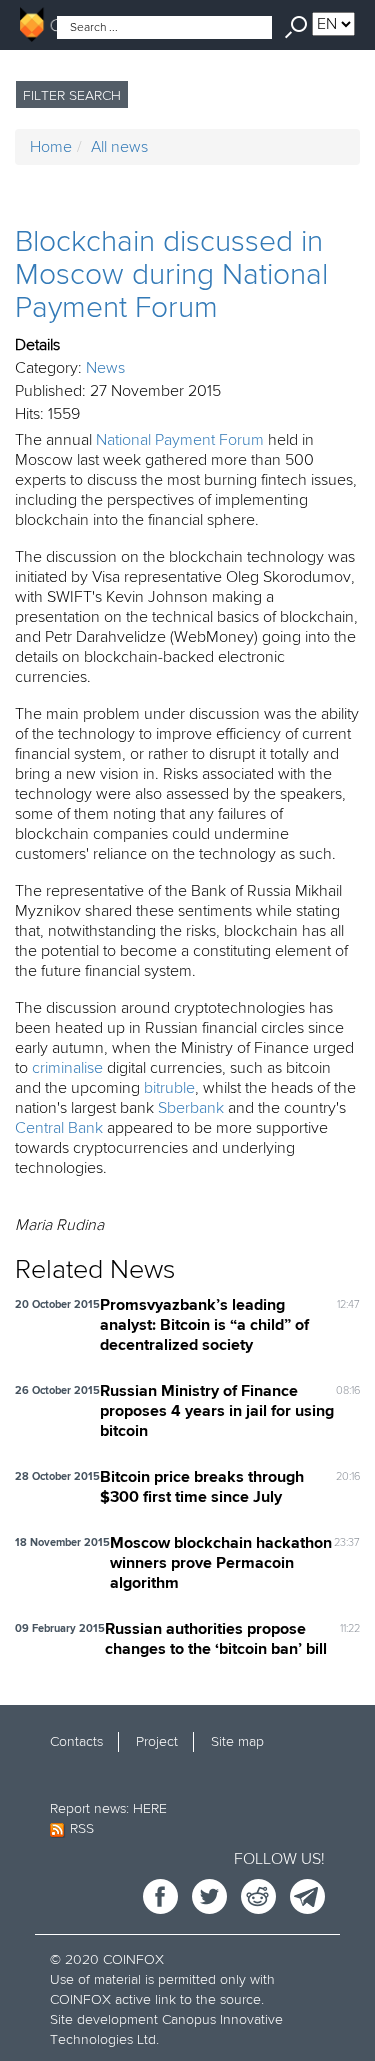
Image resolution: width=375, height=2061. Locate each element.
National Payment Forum (180, 440)
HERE (150, 1808)
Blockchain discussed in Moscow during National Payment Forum (171, 274)
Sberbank (191, 1108)
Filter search (72, 95)
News (105, 368)
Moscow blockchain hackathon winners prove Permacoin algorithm (221, 1564)
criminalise (67, 1068)
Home (51, 147)
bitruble (169, 1088)
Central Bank (59, 1128)
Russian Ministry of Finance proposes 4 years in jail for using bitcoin (217, 1412)
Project (157, 1741)
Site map (237, 1741)
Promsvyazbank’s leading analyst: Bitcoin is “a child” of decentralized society (204, 1326)
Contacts (76, 1741)
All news (119, 147)
